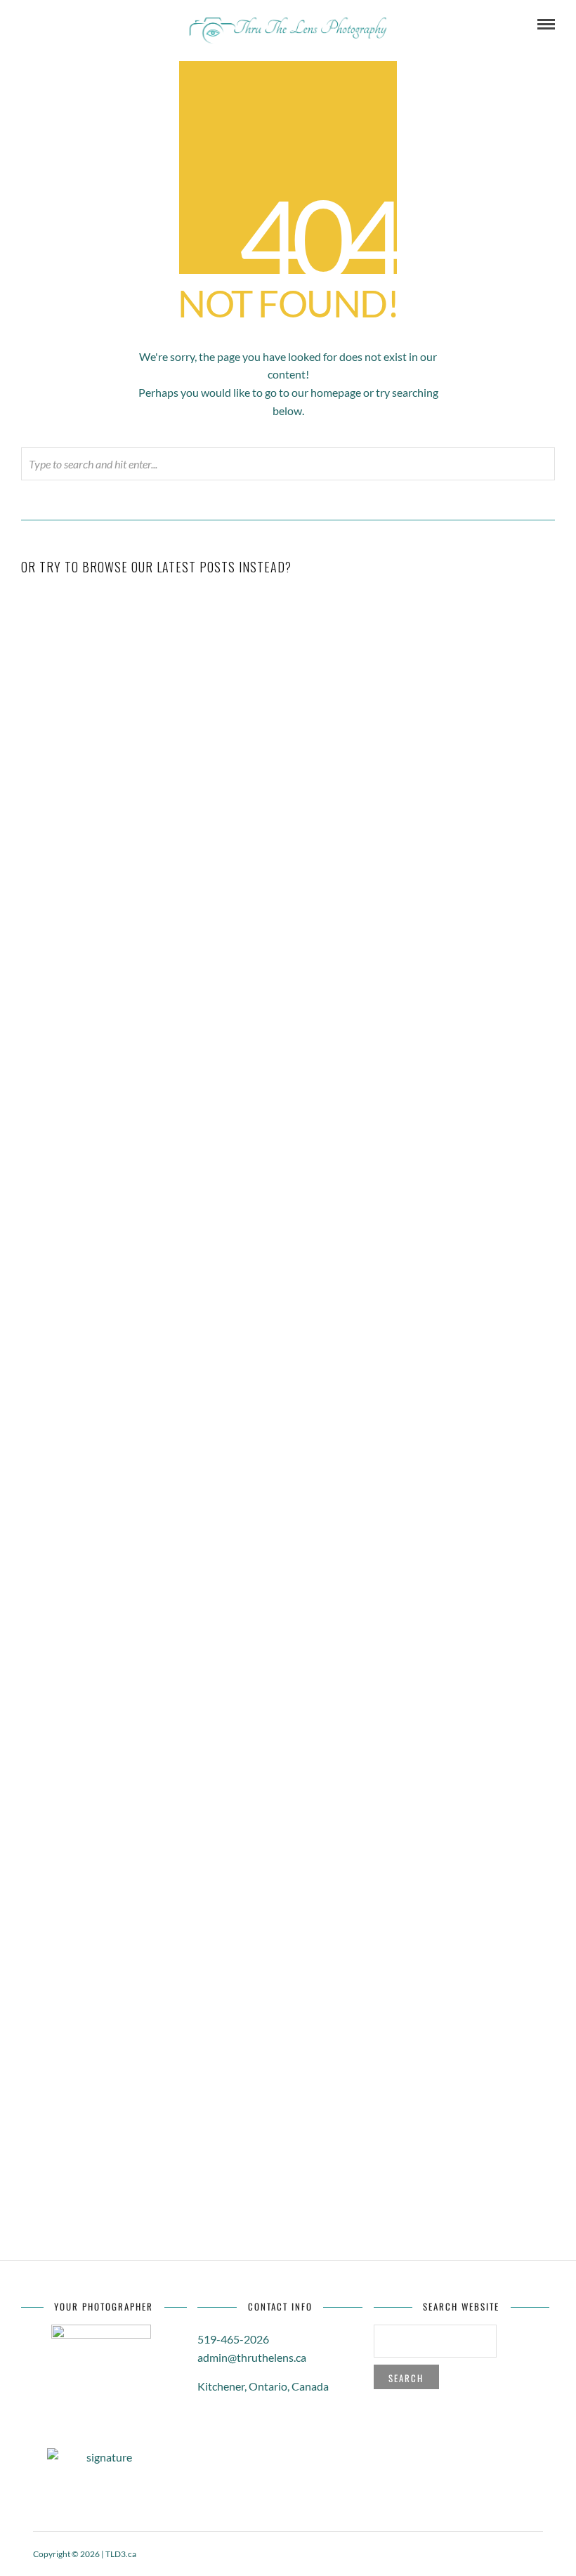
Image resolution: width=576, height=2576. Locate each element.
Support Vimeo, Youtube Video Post (288, 1278)
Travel (331, 927)
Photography (331, 1674)
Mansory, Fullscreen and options (288, 2123)
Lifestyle (331, 1300)
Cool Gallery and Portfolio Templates (288, 1652)
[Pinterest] (102, 25)
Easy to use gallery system (288, 2009)
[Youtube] (64, 25)
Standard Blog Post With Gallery (288, 905)
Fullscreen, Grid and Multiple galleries (288, 1766)
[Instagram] (121, 25)
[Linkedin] (83, 25)
